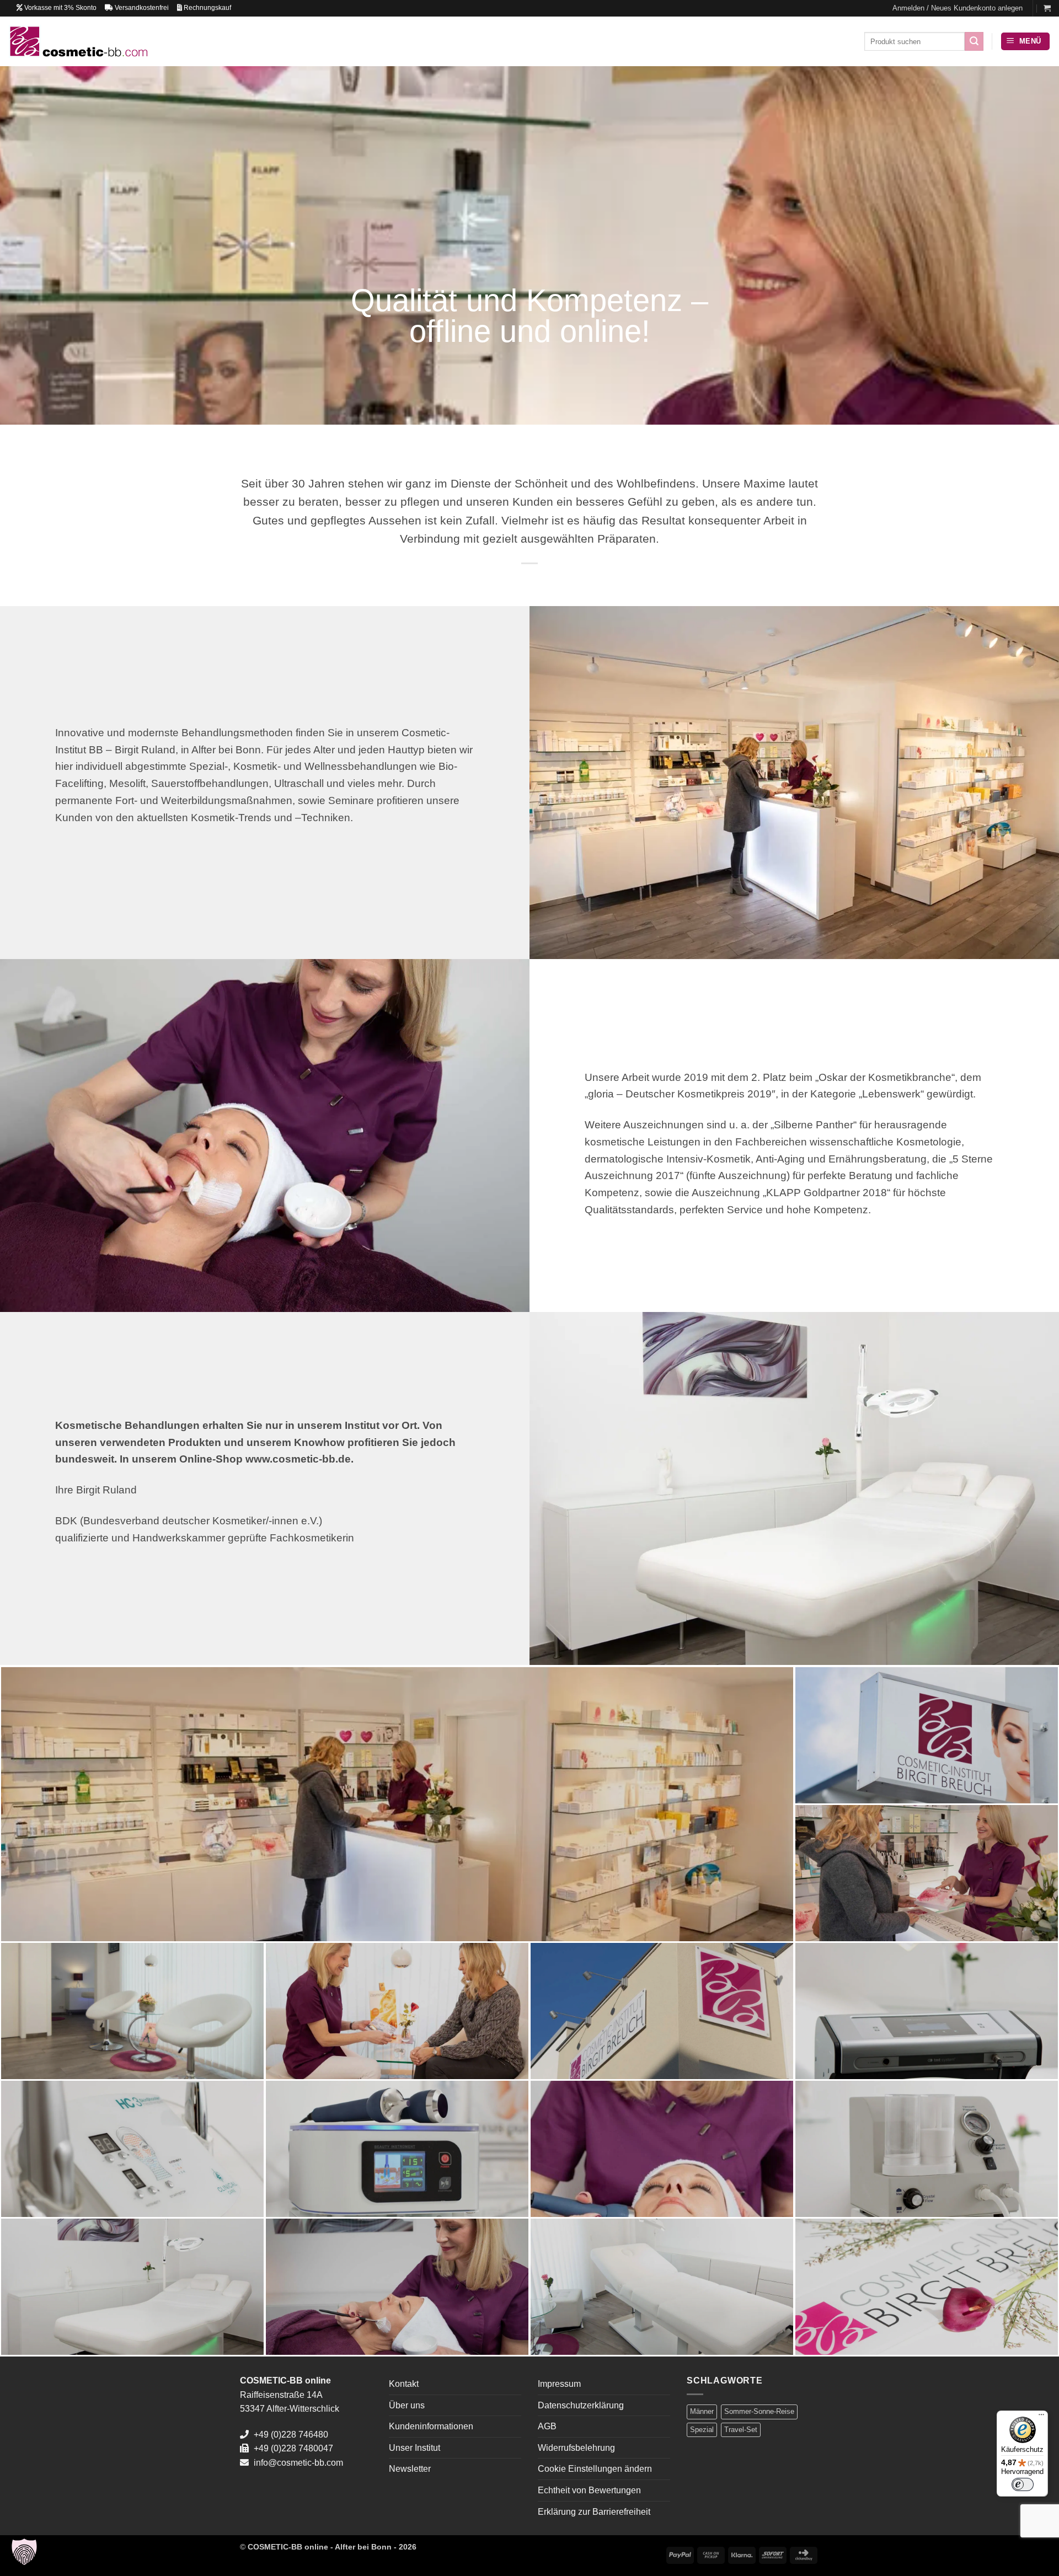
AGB (547, 2426)
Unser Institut (414, 2448)
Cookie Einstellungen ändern (595, 2469)
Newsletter (410, 2469)
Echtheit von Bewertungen (589, 2490)
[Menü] (1041, 2417)
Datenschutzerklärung (581, 2405)
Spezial (702, 2430)
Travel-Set (741, 2430)
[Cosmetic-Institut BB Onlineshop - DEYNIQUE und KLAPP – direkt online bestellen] (78, 41)
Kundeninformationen (431, 2426)
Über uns (407, 2405)
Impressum (559, 2384)
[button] (958, 8)
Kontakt (404, 2384)
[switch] (1023, 2484)
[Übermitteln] (974, 41)
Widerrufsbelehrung (576, 2448)
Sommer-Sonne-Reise (759, 2411)
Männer (702, 2411)
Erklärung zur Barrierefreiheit (594, 2512)
